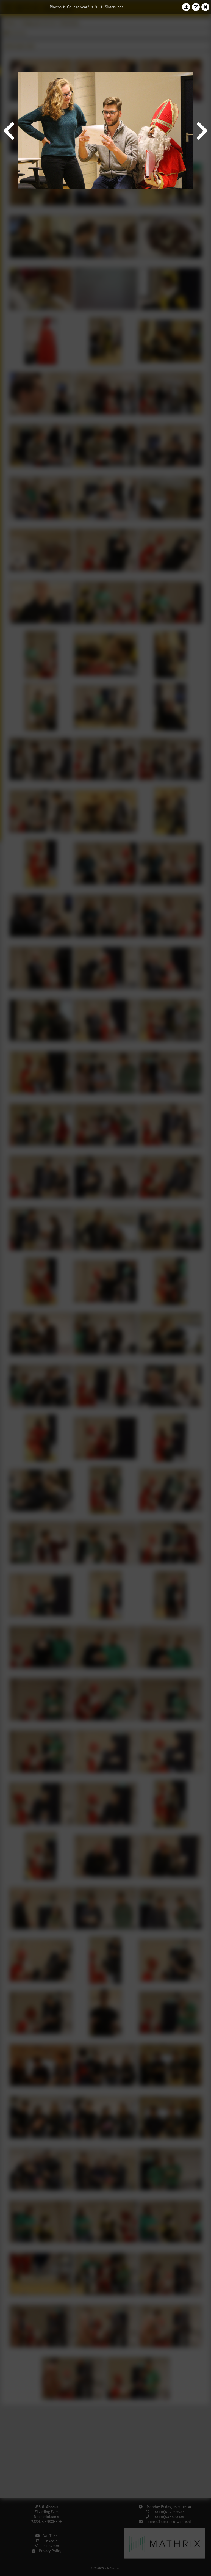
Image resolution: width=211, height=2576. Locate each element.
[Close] (206, 7)
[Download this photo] (186, 7)
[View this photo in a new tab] (196, 7)
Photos (56, 7)
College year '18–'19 (83, 7)
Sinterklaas (114, 7)
